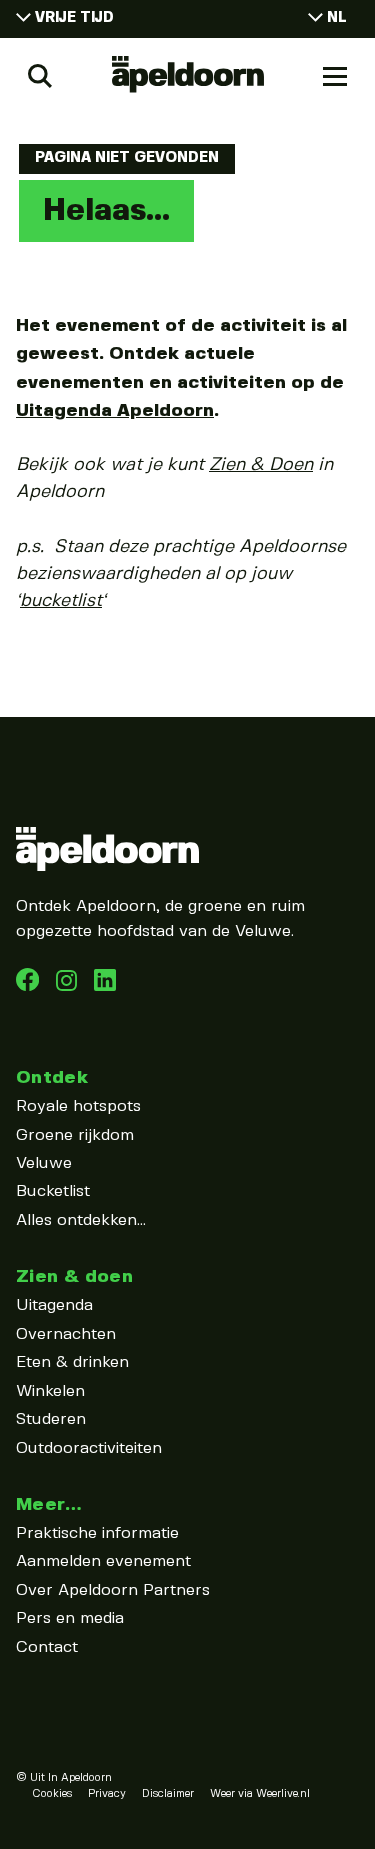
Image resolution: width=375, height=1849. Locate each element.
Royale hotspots (78, 1106)
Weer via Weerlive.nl (260, 1794)
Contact (47, 1647)
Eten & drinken (72, 1362)
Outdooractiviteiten (89, 1448)
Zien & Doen (261, 465)
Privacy (107, 1794)
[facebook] (30, 986)
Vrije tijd (74, 18)
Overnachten (66, 1334)
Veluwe (44, 1163)
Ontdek (52, 1077)
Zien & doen (74, 1276)
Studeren (51, 1419)
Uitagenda (54, 1305)
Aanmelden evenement (103, 1561)
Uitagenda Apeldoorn (115, 410)
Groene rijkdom (75, 1135)
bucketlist (61, 601)
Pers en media (70, 1618)
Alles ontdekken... (81, 1220)
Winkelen (50, 1391)
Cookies (52, 1794)
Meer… (49, 1504)
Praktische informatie (97, 1533)
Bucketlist (53, 1191)
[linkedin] (69, 986)
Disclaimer (168, 1794)
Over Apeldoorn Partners (113, 1590)
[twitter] (105, 986)
